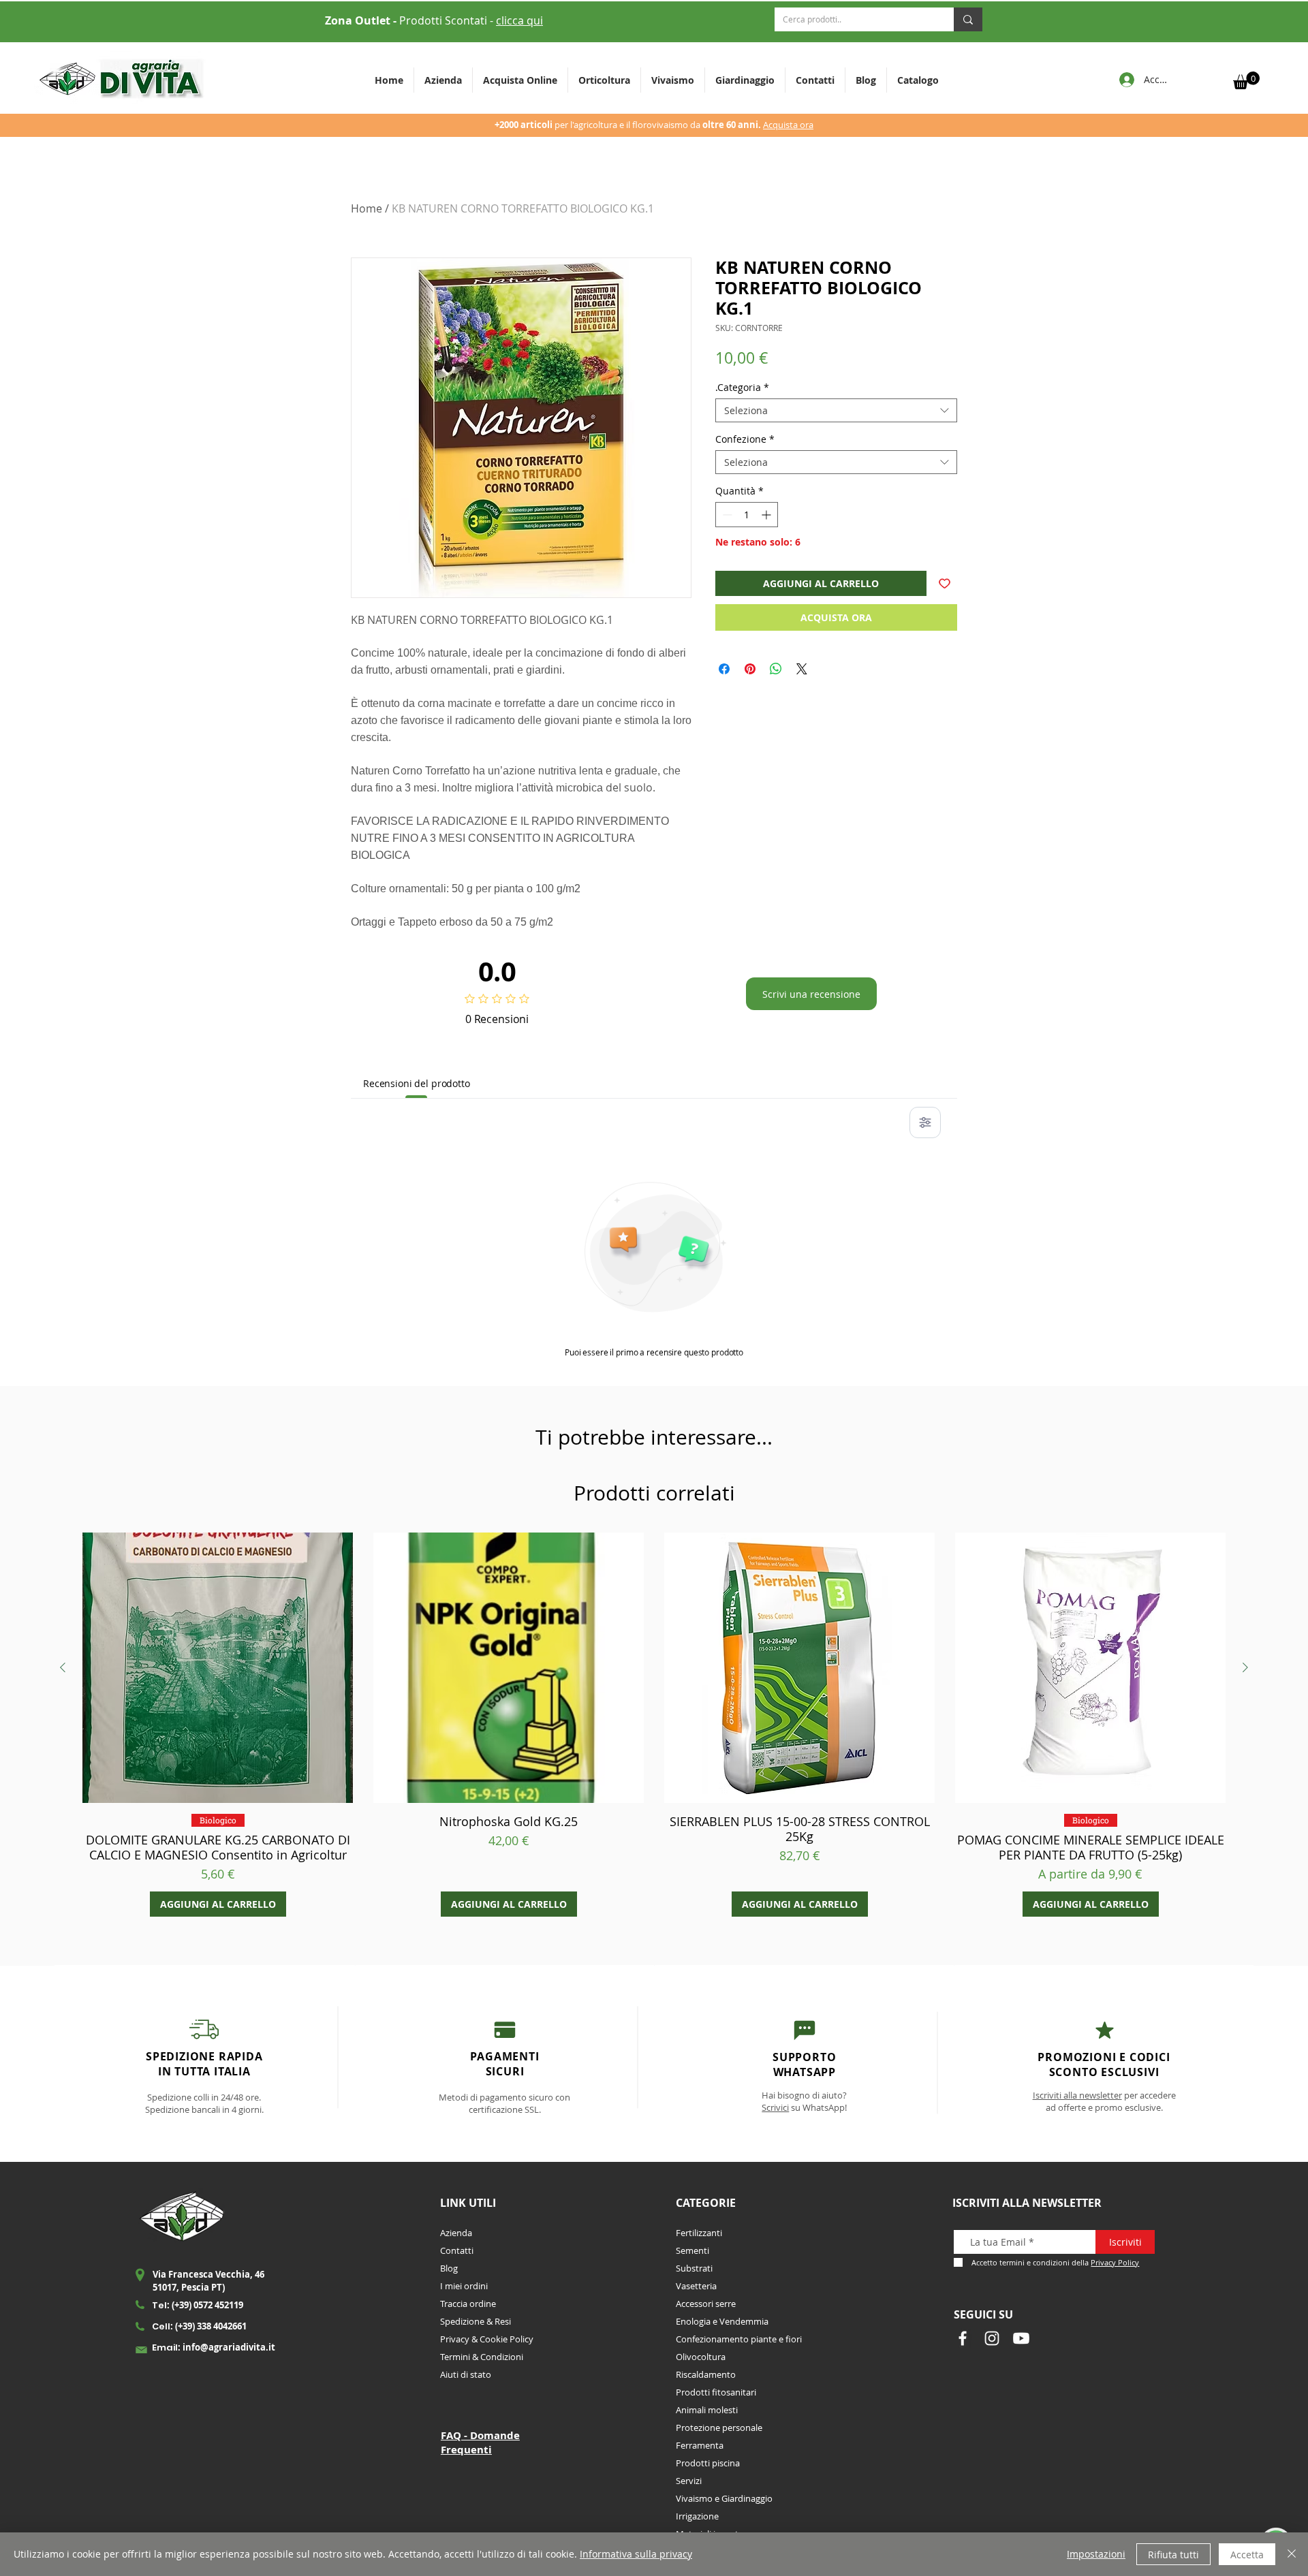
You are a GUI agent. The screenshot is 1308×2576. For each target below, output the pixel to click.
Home (367, 208)
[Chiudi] (1292, 2554)
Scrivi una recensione (811, 994)
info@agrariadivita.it (229, 2347)
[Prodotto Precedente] (63, 1667)
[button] (604, 80)
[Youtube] (1021, 2338)
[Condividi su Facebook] (724, 669)
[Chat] (504, 2029)
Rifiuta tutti (1173, 2555)
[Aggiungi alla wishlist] (945, 583)
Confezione (745, 439)
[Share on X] (802, 669)
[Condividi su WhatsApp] (776, 669)
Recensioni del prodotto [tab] (417, 1083)
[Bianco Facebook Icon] (963, 2338)
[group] (654, 1725)
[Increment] (767, 515)
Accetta (1247, 2555)
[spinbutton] (747, 515)
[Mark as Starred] (1105, 2030)
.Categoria (742, 387)
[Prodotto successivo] (1245, 1667)
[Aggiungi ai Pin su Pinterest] (750, 669)
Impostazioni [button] (1096, 2554)
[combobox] (836, 410)
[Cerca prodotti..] (968, 19)
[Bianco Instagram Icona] (992, 2338)
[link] (1246, 80)
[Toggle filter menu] (925, 1122)
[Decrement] (726, 515)
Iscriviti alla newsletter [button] (1077, 2095)
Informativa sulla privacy (636, 2554)
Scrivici (775, 2107)
